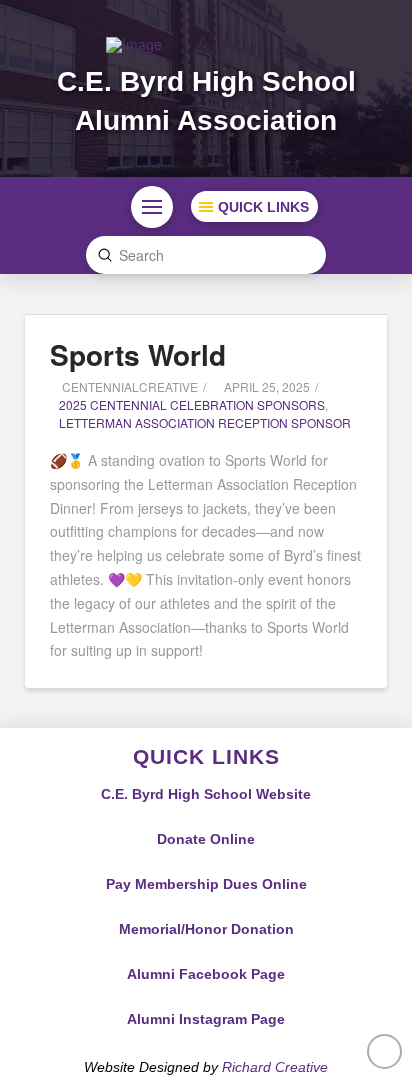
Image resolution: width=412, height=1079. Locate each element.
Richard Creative (275, 1067)
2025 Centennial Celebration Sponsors (192, 404)
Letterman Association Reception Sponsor (205, 422)
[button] (152, 207)
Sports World (138, 354)
